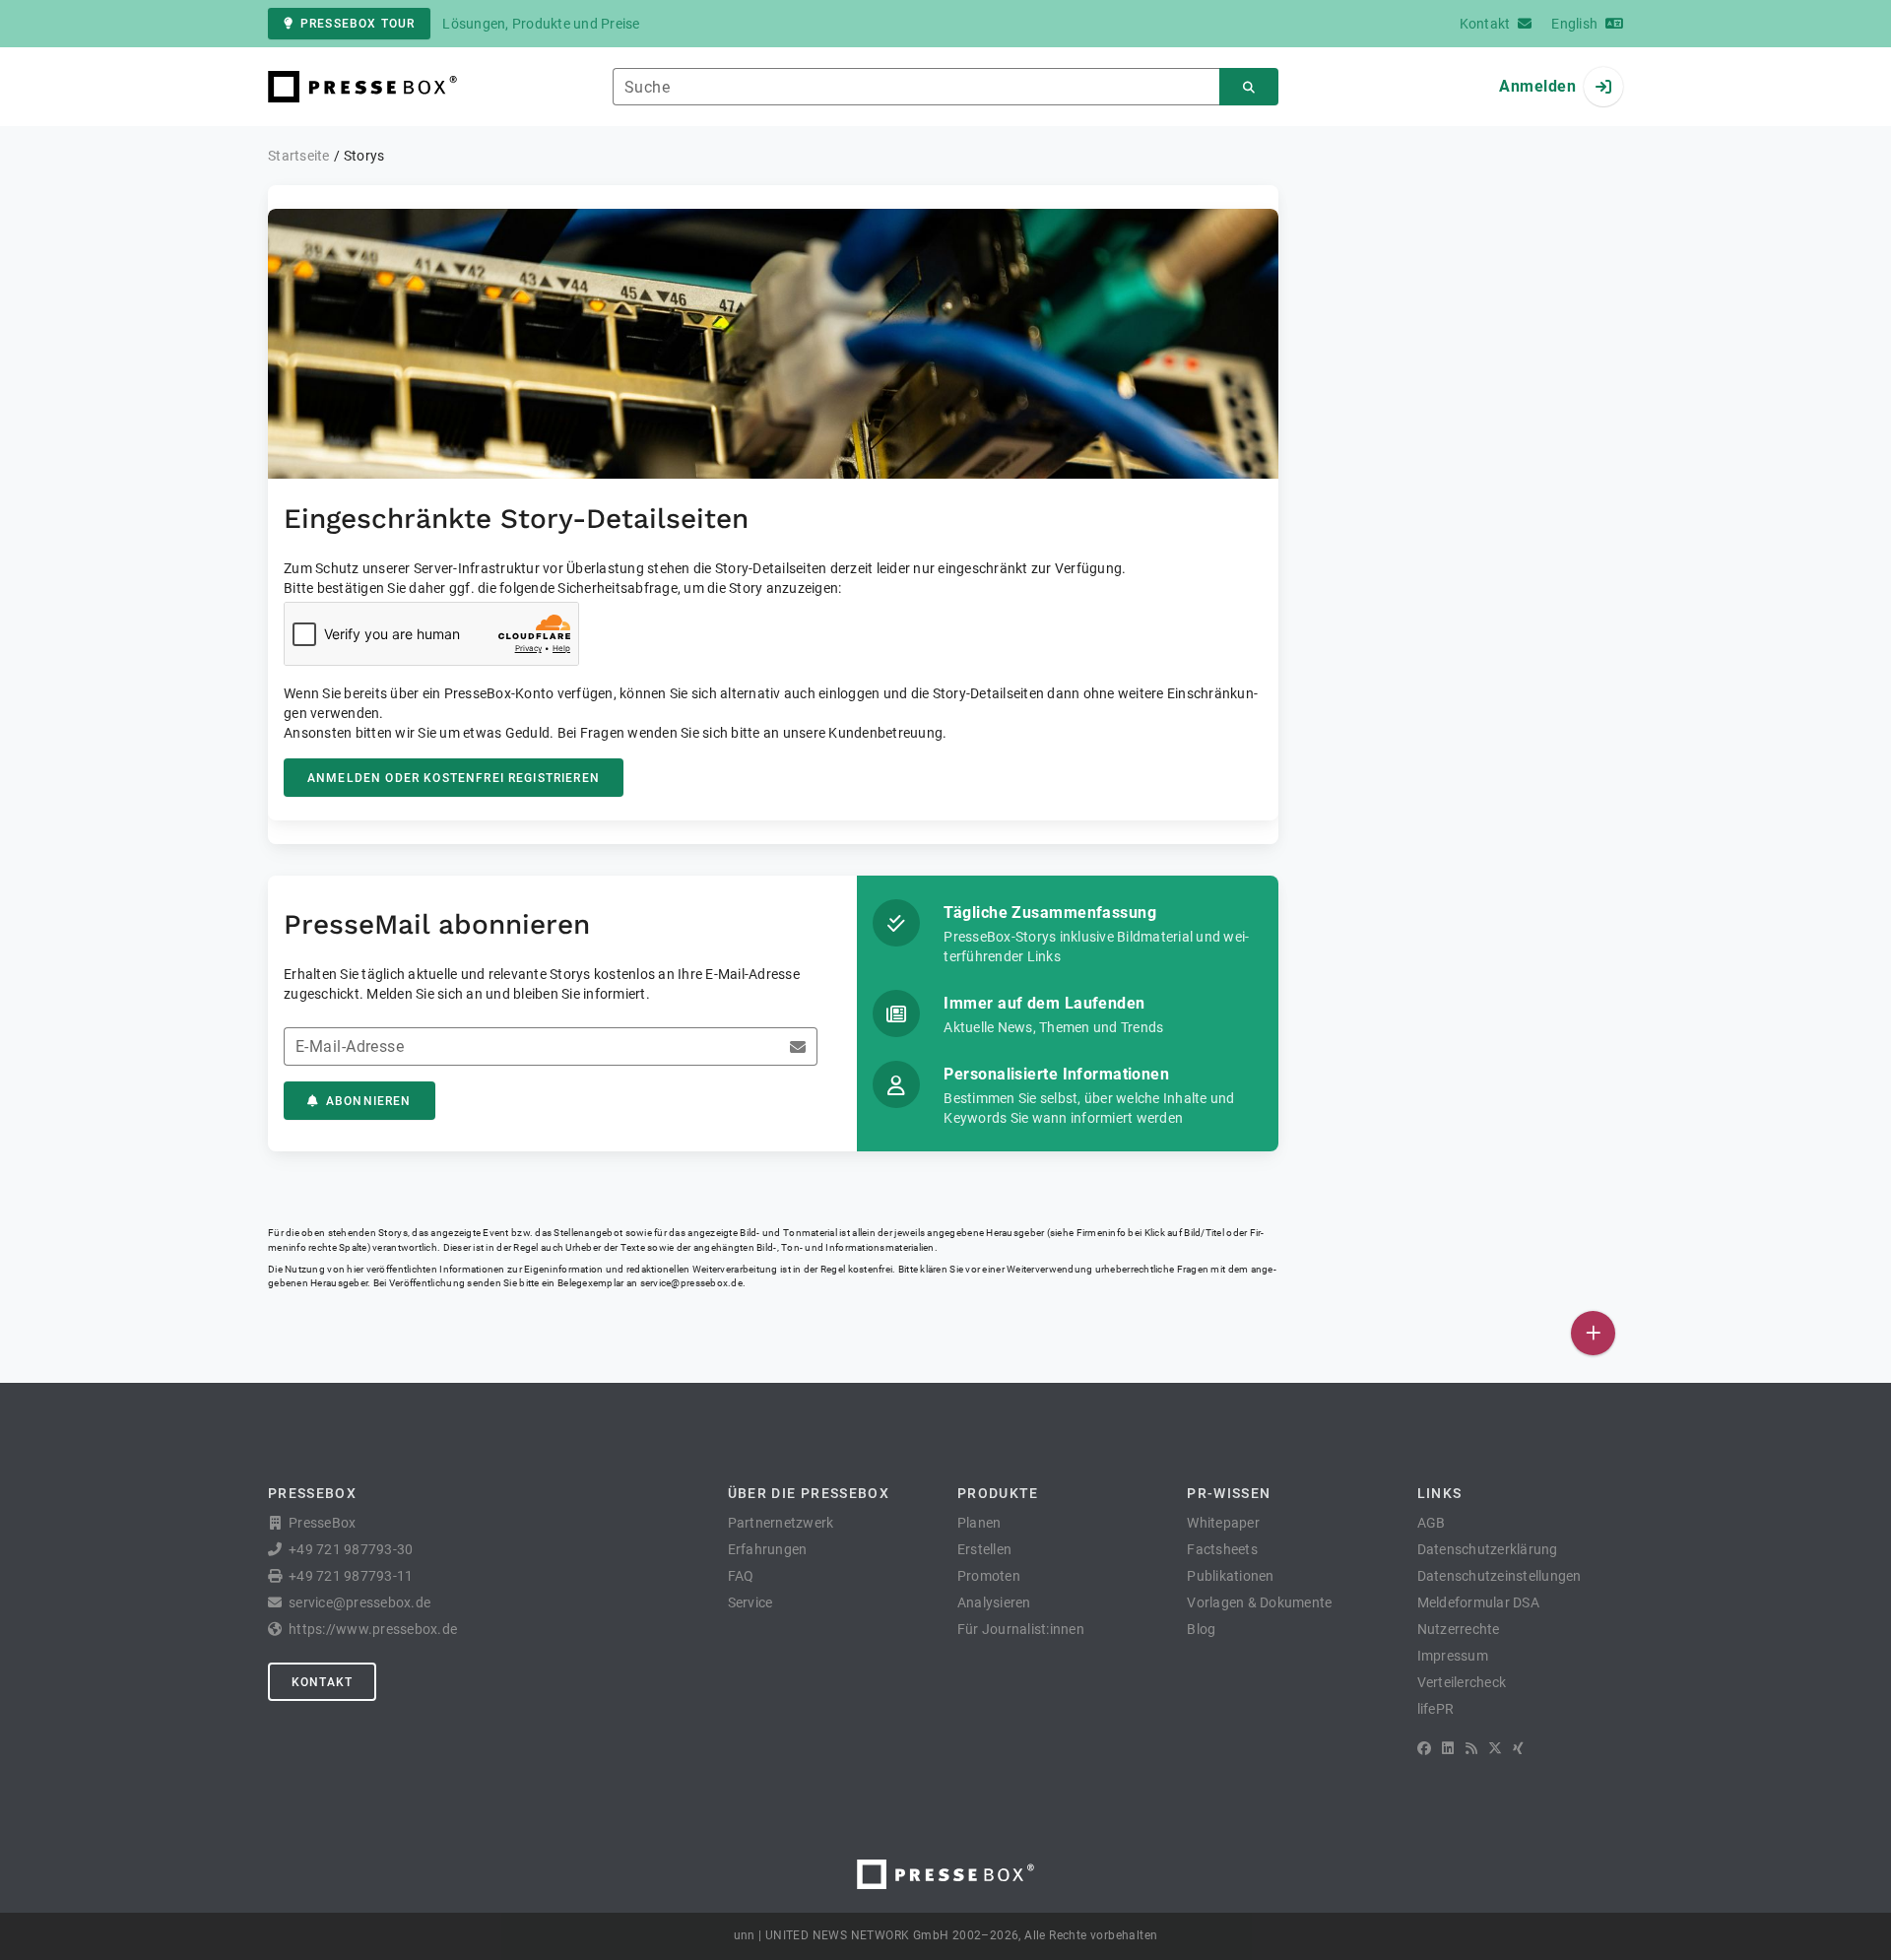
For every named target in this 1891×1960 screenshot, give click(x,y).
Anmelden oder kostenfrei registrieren (454, 778)
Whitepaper (1223, 1523)
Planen (979, 1523)
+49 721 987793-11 (351, 1576)
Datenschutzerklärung (1488, 1549)
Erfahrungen (768, 1549)
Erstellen (984, 1549)
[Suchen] (1249, 87)
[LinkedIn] (1448, 1748)
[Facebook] (1424, 1748)
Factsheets (1222, 1549)
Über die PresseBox (809, 1493)
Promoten (989, 1576)
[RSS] (1471, 1748)
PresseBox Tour (358, 24)
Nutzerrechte (1459, 1629)
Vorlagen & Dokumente (1259, 1602)
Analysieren (994, 1602)
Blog (1201, 1629)
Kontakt (322, 1682)
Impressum (1453, 1656)
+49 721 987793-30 (351, 1549)
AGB (1432, 1523)
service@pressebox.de (691, 1283)
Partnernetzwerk (781, 1523)
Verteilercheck (1462, 1682)
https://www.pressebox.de (373, 1629)
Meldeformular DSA (1478, 1602)
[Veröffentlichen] (1593, 1333)
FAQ (741, 1576)
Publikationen (1230, 1576)
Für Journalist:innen (1021, 1629)
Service (750, 1602)
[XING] (1518, 1748)
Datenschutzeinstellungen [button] (1500, 1576)
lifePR (1436, 1709)
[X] (1495, 1748)
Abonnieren (369, 1101)
